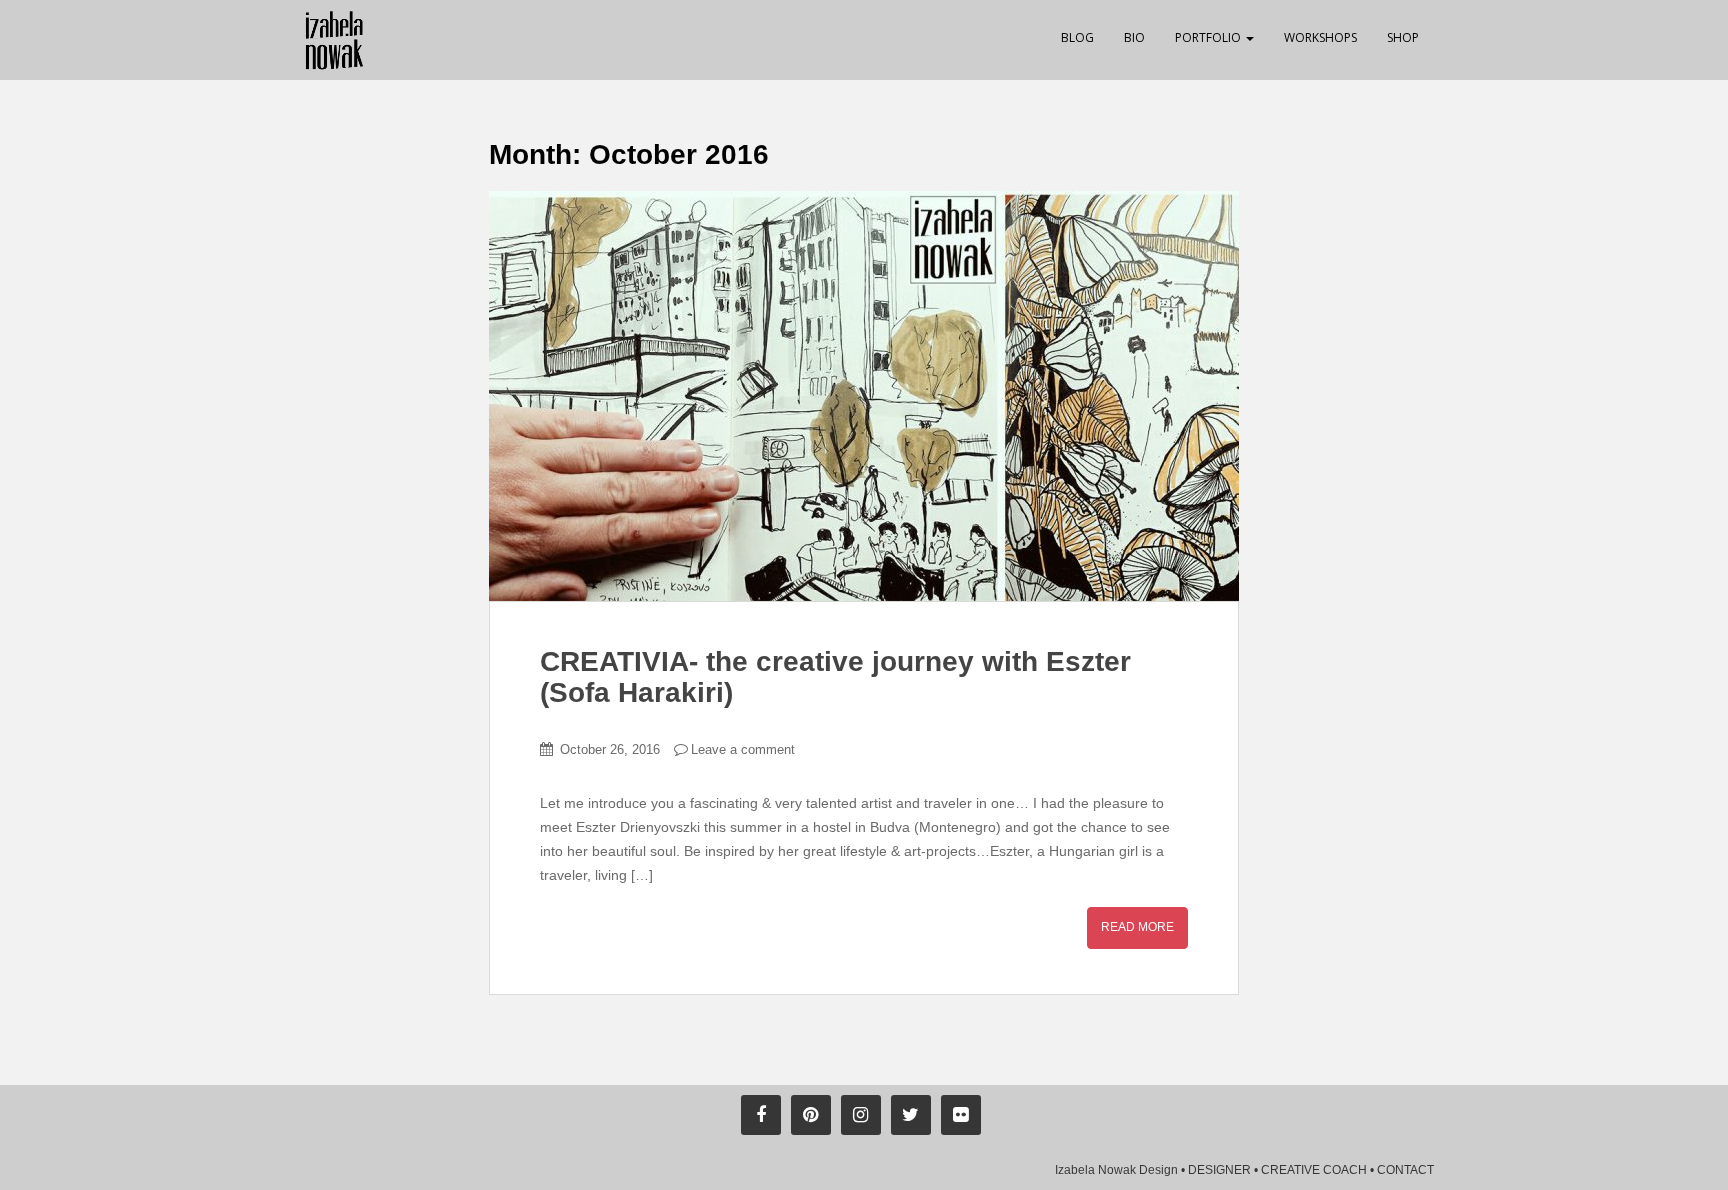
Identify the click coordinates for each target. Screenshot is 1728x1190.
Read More (1137, 927)
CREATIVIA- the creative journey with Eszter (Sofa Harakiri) (835, 677)
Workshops (1320, 37)
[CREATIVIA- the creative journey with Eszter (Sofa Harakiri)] (864, 396)
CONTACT (1405, 1170)
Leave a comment (743, 749)
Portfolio (1209, 37)
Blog (1077, 37)
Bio (1134, 37)
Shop (1403, 37)
